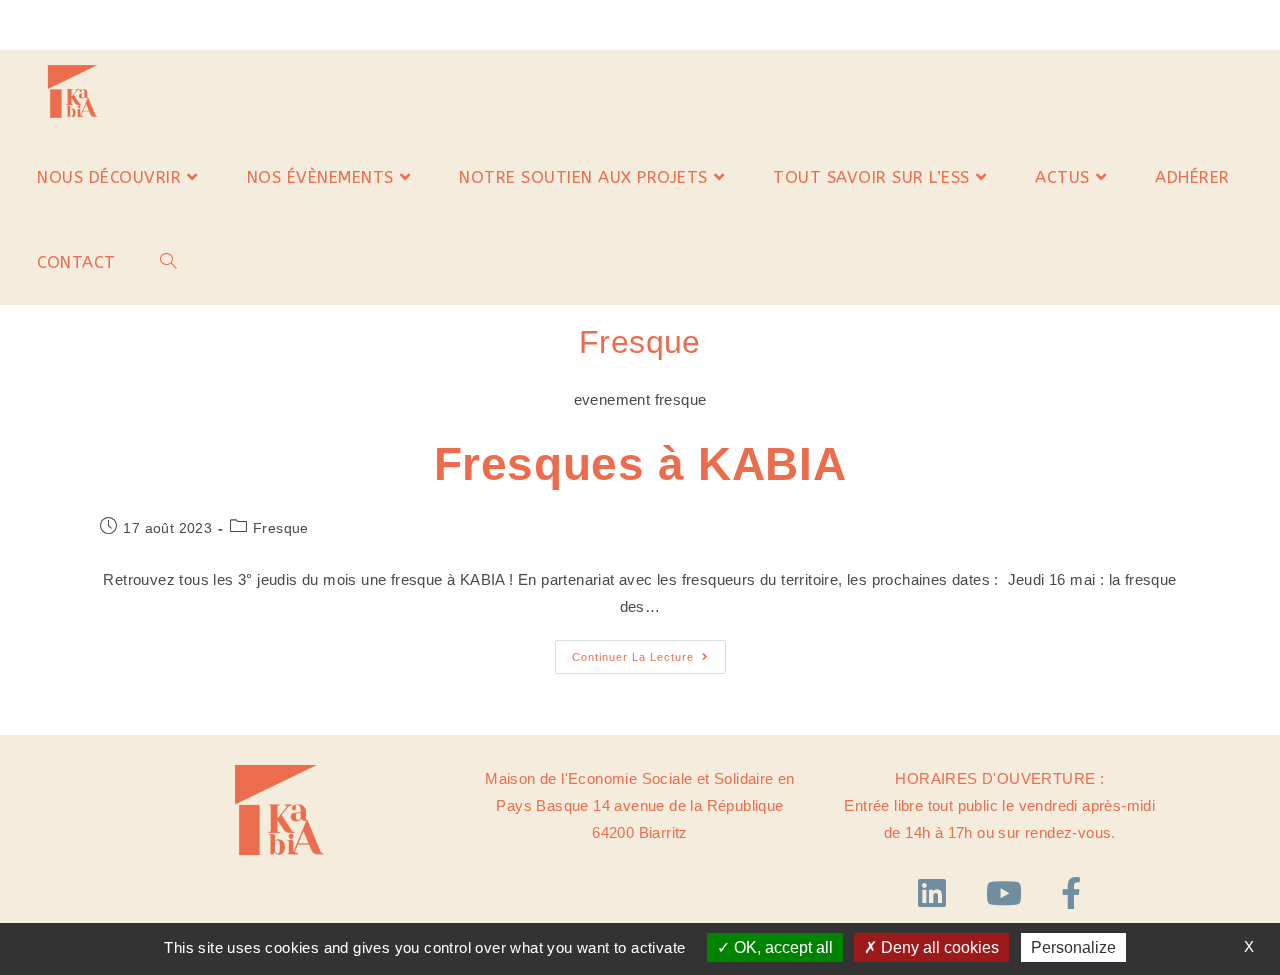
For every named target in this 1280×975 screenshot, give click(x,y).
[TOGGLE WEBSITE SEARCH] (168, 262)
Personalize (1073, 947)
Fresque (281, 528)
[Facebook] (1071, 894)
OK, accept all (781, 947)
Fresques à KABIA (640, 464)
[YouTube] (1009, 894)
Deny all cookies (938, 947)
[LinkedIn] (937, 894)
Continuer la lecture (649, 651)
